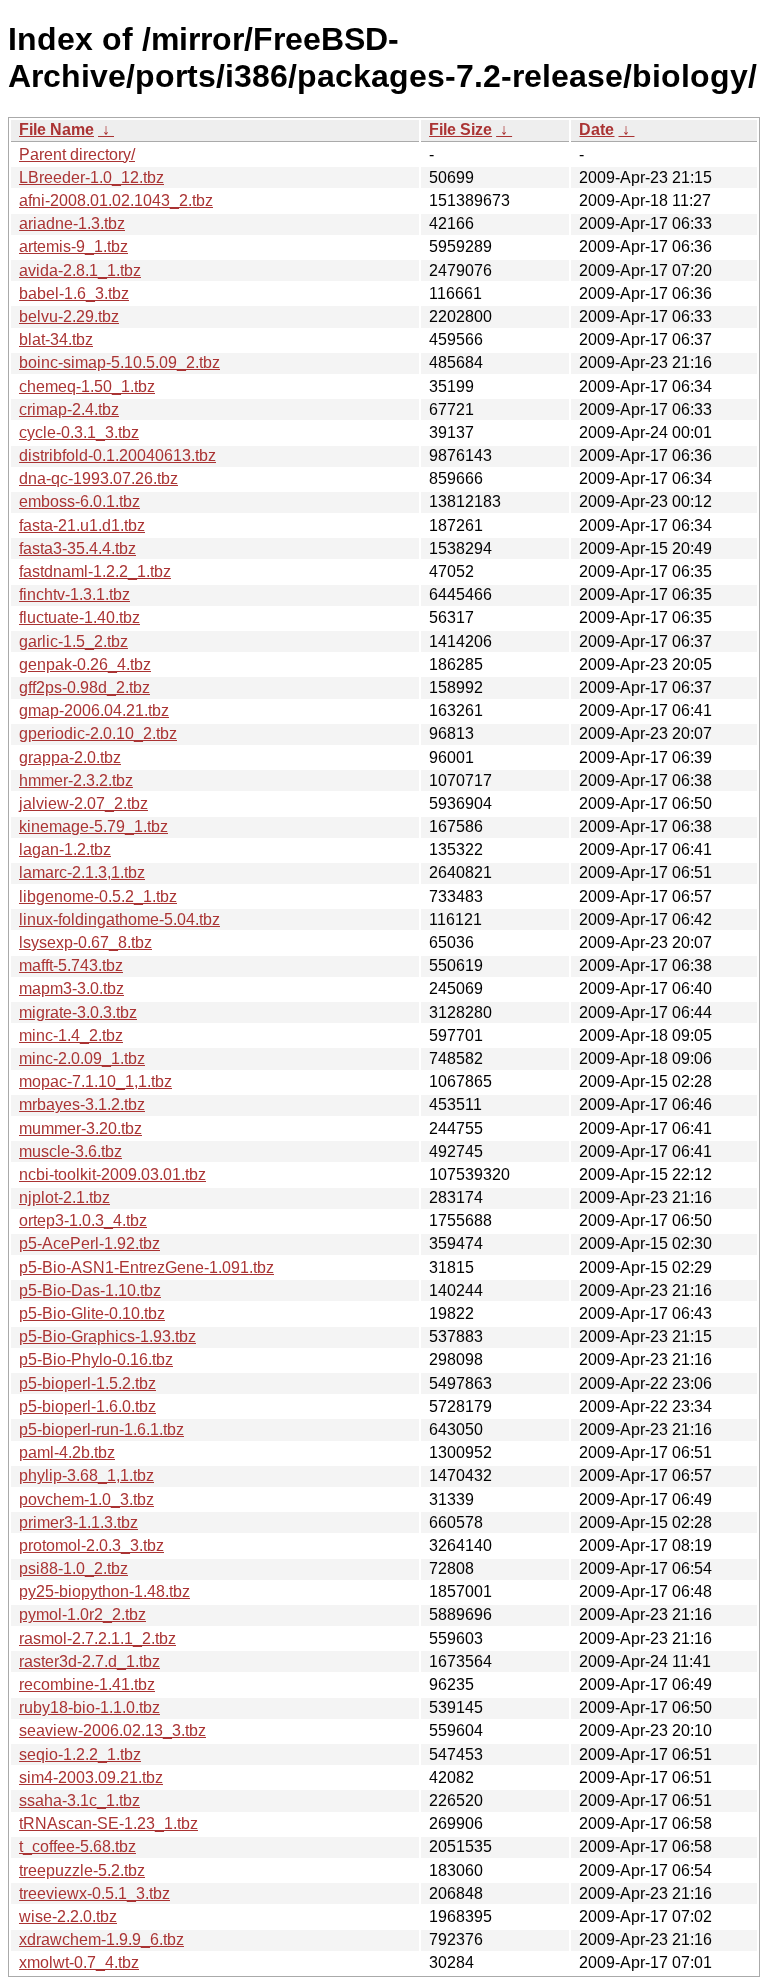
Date (596, 129)
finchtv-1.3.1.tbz (74, 594)
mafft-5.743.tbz (71, 965)
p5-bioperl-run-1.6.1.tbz (101, 1429)
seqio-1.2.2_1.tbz (80, 1754)
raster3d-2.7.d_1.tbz (89, 1661)
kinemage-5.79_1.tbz (93, 826)
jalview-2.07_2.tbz (83, 803)
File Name (56, 129)
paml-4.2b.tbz (67, 1452)
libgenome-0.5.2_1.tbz (98, 896)
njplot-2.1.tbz (64, 1197)
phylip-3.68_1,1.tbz (86, 1475)
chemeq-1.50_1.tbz (87, 386)
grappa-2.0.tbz (70, 757)
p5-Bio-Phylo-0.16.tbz (96, 1359)
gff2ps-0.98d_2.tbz (84, 687)
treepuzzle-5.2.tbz (82, 1870)
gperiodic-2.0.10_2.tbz (98, 733)
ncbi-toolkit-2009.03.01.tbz (112, 1174)
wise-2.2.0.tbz (68, 1916)
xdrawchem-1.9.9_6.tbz (101, 1939)
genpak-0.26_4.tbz (85, 664)
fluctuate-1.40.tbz (79, 617)
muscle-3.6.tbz (70, 1151)
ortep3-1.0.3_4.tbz (83, 1220)
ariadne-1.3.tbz (72, 223)
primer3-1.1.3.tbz (78, 1522)
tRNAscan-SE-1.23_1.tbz (108, 1823)
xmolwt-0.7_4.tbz (79, 1962)
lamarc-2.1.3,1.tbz (82, 872)
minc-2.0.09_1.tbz (82, 1058)
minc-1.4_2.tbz (71, 1035)
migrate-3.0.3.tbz (78, 1012)
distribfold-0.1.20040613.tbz (117, 455)
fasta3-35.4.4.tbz (77, 548)
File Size (460, 129)
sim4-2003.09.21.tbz (91, 1777)
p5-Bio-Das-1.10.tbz (90, 1290)
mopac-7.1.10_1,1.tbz (95, 1081)
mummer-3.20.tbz (80, 1128)
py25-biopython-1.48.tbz (104, 1591)
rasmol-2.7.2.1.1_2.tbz (97, 1638)
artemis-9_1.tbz (73, 246)
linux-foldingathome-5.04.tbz (119, 919)
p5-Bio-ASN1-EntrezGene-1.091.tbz (146, 1267)
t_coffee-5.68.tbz (77, 1846)
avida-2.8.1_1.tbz (80, 270)
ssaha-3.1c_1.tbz (79, 1800)
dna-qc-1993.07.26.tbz (98, 478)
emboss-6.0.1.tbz (79, 501)
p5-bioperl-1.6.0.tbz (87, 1406)
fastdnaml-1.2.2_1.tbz (95, 571)
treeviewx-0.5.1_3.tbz (94, 1893)
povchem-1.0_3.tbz (86, 1499)
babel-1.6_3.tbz (74, 293)
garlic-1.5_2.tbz (73, 641)
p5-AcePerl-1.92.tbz (89, 1243)
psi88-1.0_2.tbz (73, 1568)
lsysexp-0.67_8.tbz (85, 942)
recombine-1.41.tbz (87, 1684)
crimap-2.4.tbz (69, 409)
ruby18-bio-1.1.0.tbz (89, 1707)
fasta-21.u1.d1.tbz (82, 525)
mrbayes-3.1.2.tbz (82, 1104)
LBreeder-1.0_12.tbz (91, 177)
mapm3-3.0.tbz (71, 988)
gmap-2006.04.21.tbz (94, 710)
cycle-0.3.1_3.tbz (79, 432)
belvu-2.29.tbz (69, 316)
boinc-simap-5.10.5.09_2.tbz (119, 362)
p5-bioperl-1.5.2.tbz (87, 1383)
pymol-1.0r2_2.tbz (82, 1614)
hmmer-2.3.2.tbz (76, 780)
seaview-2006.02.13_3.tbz (112, 1730)
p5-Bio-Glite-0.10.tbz (92, 1313)
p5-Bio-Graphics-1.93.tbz (107, 1336)
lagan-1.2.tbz (65, 849)
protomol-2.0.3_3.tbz (91, 1545)
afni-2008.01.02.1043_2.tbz (116, 200)
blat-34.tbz (56, 339)
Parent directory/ (77, 154)
